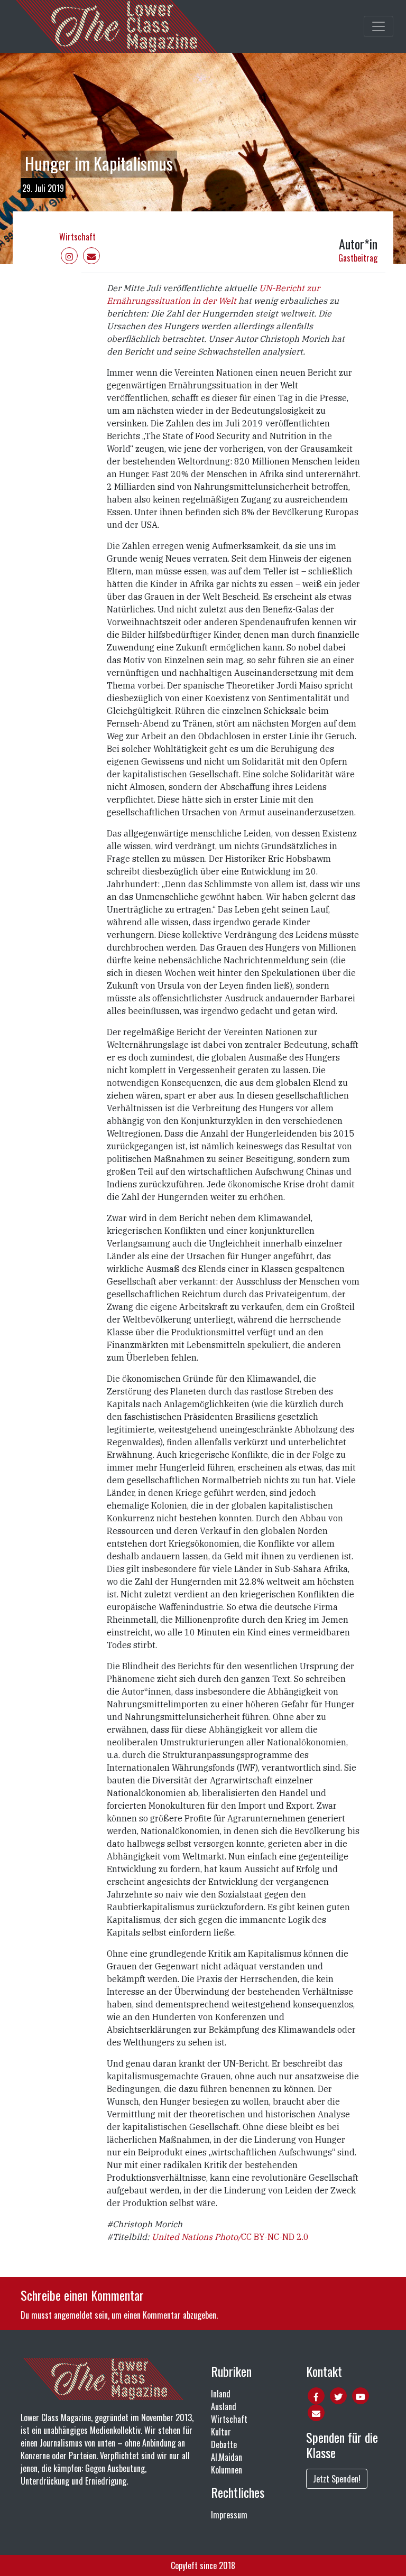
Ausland (224, 2406)
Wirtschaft (77, 237)
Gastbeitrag (358, 258)
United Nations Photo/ (196, 2237)
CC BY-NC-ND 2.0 (275, 2237)
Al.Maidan (227, 2457)
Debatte (224, 2444)
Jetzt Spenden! (337, 2479)
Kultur (221, 2432)
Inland (221, 2394)
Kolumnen (227, 2470)
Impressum (229, 2515)
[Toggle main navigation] (379, 26)
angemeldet (73, 2315)
